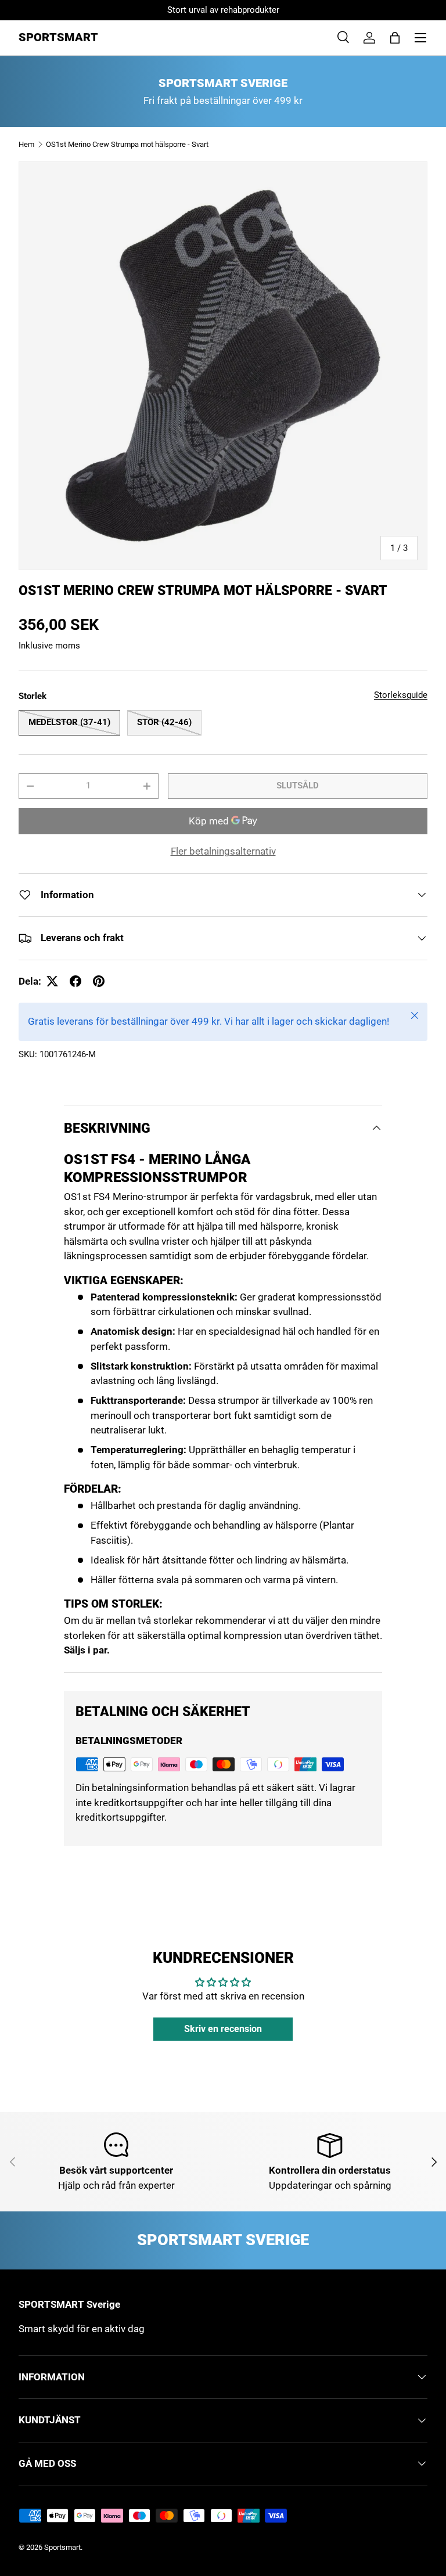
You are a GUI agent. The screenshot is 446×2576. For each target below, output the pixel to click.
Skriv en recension (223, 2029)
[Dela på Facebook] (75, 981)
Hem (26, 144)
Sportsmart (62, 2547)
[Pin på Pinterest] (99, 981)
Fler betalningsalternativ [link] (223, 851)
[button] (395, 38)
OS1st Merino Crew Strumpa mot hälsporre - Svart (127, 144)
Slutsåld (298, 786)
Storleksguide (401, 695)
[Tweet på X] (52, 981)
